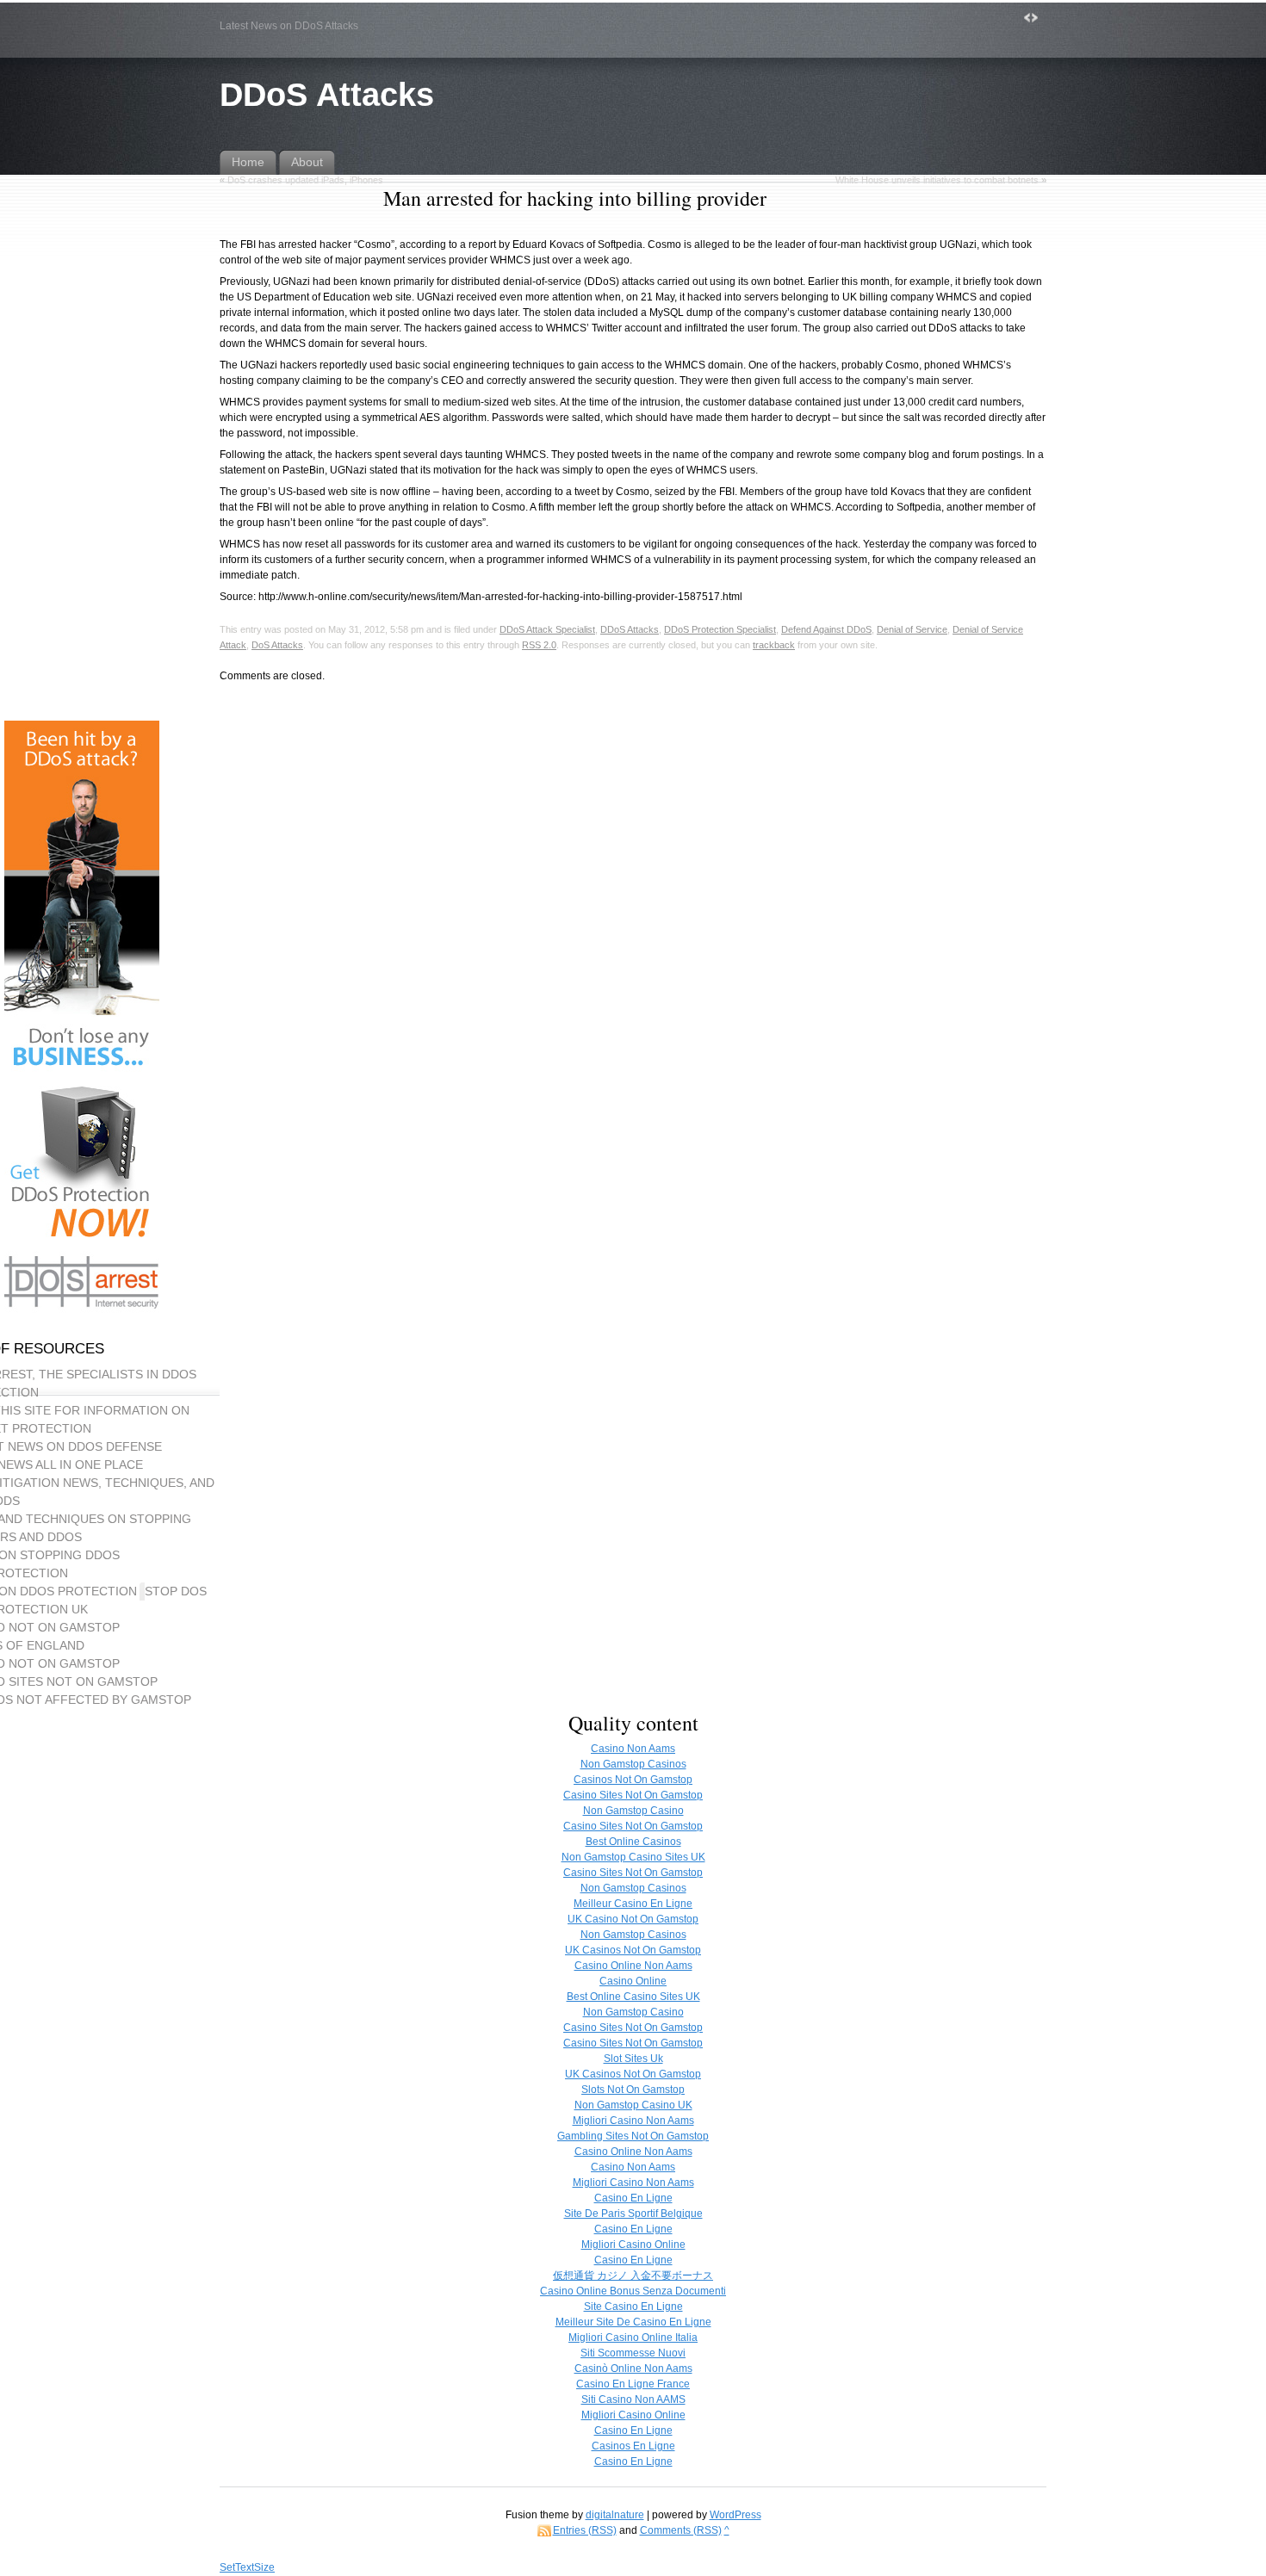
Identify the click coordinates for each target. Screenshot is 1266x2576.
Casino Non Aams (633, 1749)
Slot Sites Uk (633, 2059)
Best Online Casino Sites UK (633, 1997)
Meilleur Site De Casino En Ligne (633, 2322)
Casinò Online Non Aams (633, 2369)
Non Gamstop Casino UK (633, 2105)
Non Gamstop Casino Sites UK (633, 1857)
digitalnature (615, 2515)
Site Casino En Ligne (633, 2307)
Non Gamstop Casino (633, 1811)
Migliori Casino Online (633, 2245)
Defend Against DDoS (826, 629)
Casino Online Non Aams (633, 1966)
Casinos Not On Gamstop (633, 1780)
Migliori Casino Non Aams (633, 2121)
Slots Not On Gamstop (633, 2090)
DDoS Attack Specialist (547, 629)
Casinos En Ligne (633, 2446)
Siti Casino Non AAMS (633, 2400)
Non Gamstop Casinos (633, 1764)
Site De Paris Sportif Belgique (633, 2214)
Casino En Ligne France (633, 2384)
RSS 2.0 (539, 645)
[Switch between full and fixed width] (1031, 18)
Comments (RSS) (681, 2530)
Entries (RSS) (585, 2530)
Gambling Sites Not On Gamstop (633, 2136)
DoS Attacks (277, 645)
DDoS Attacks (327, 94)
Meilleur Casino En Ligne (633, 1904)
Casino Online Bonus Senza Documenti (633, 2291)
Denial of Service (912, 629)
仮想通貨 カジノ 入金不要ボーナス (633, 2276)
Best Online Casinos (633, 1842)
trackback (774, 645)
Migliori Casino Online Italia (633, 2338)
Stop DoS (176, 1591)
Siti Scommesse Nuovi (633, 2353)
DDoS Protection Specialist (720, 629)
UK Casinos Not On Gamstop (633, 1950)
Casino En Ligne (633, 2198)
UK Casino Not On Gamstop (633, 1919)
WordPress (735, 2515)
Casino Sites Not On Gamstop (633, 1795)
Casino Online (633, 1981)
